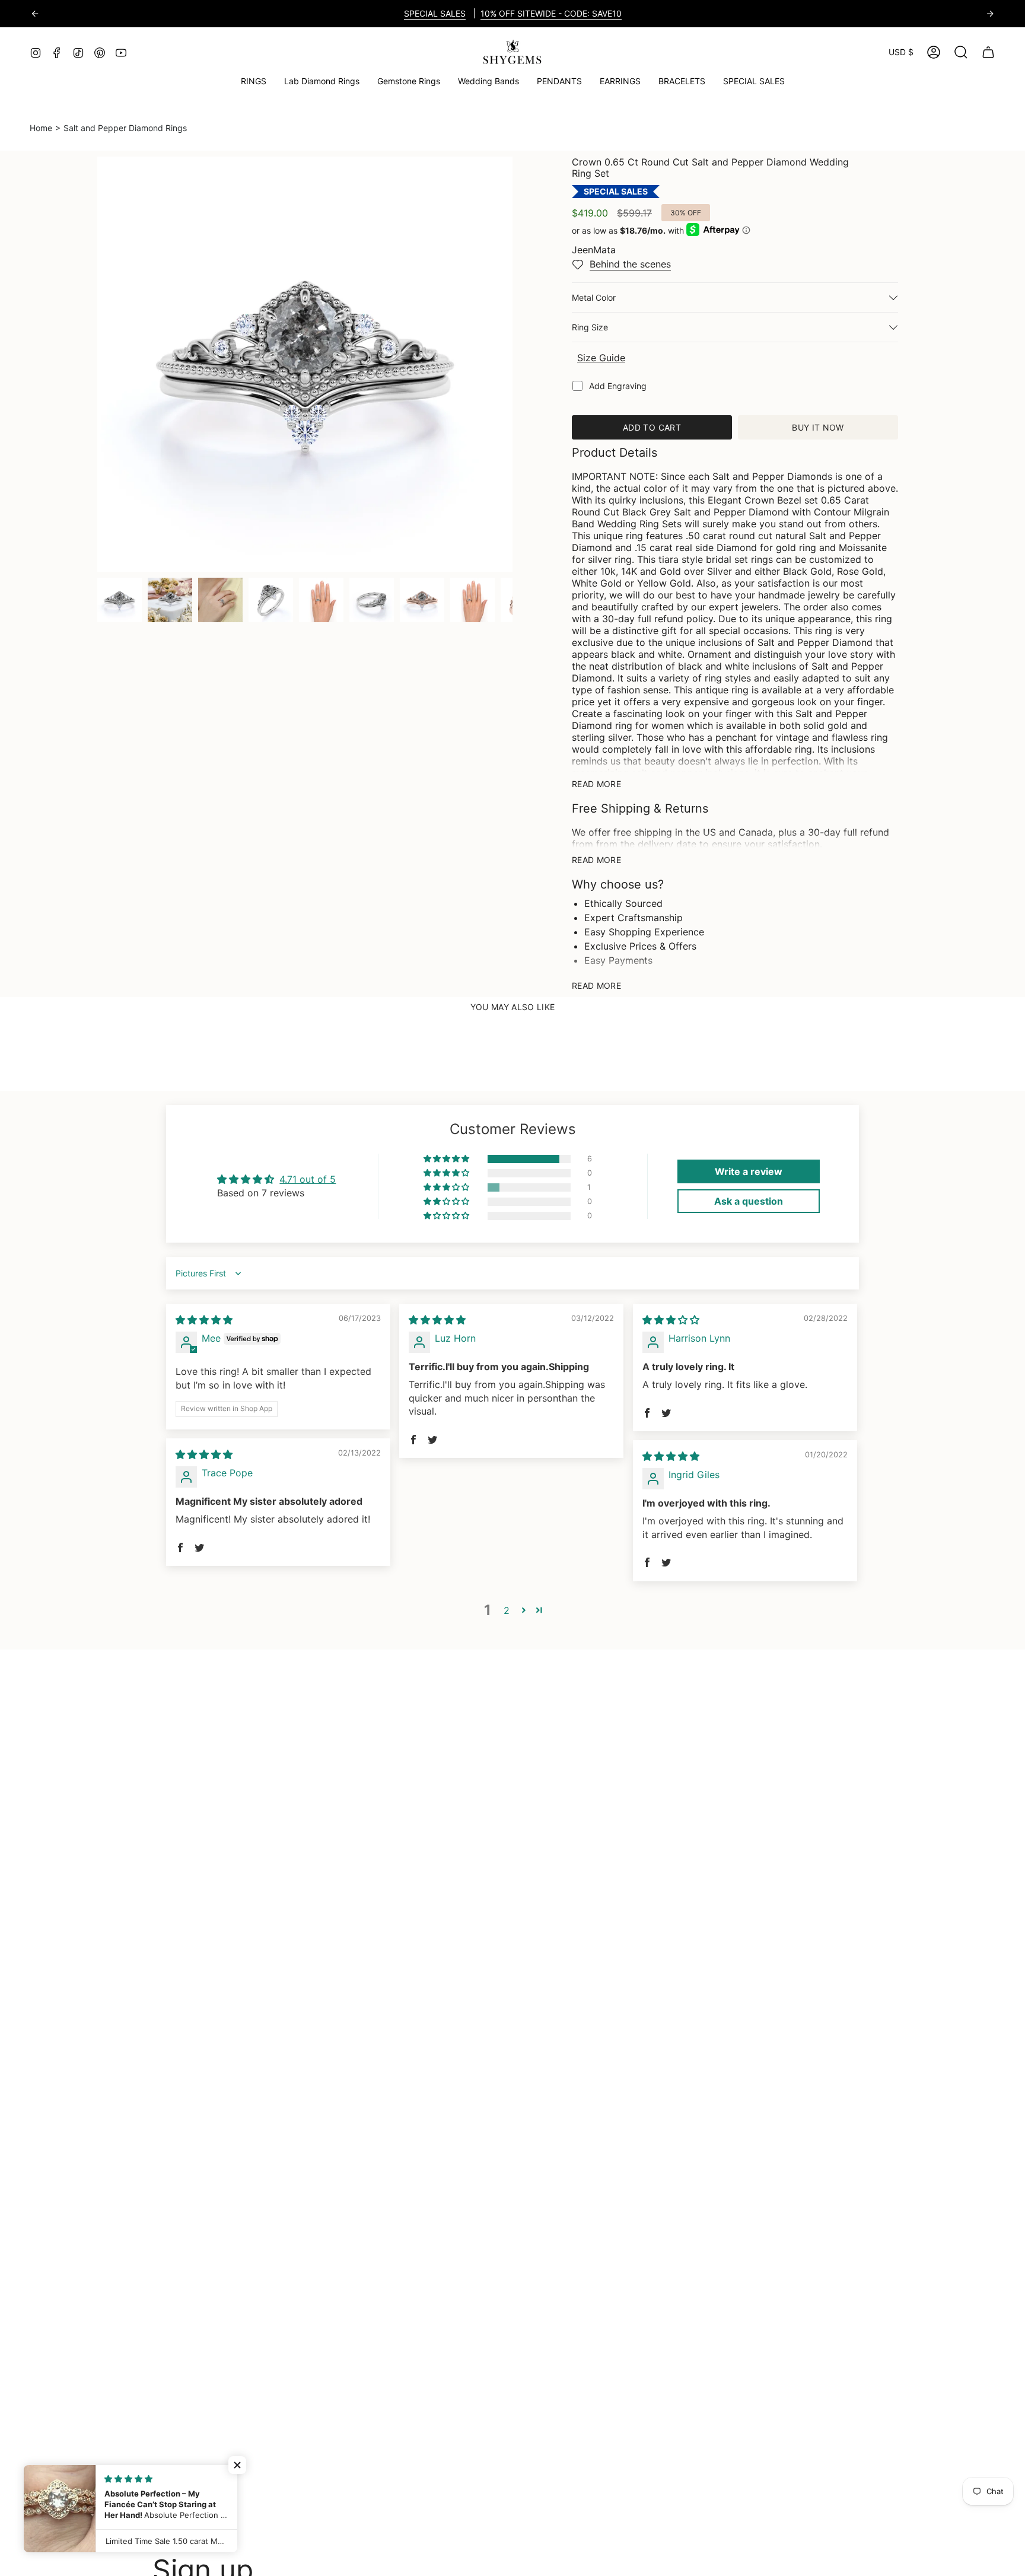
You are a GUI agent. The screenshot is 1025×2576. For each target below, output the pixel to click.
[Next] (990, 14)
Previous (97, 364)
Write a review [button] (749, 1171)
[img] (204, 1320)
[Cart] (988, 52)
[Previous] (35, 14)
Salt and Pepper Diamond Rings (125, 128)
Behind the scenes (630, 264)
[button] (409, 82)
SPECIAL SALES (435, 13)
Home (41, 128)
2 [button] (507, 1610)
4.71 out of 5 (308, 1179)
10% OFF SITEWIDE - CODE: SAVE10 (551, 13)
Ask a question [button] (749, 1201)
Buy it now (818, 427)
